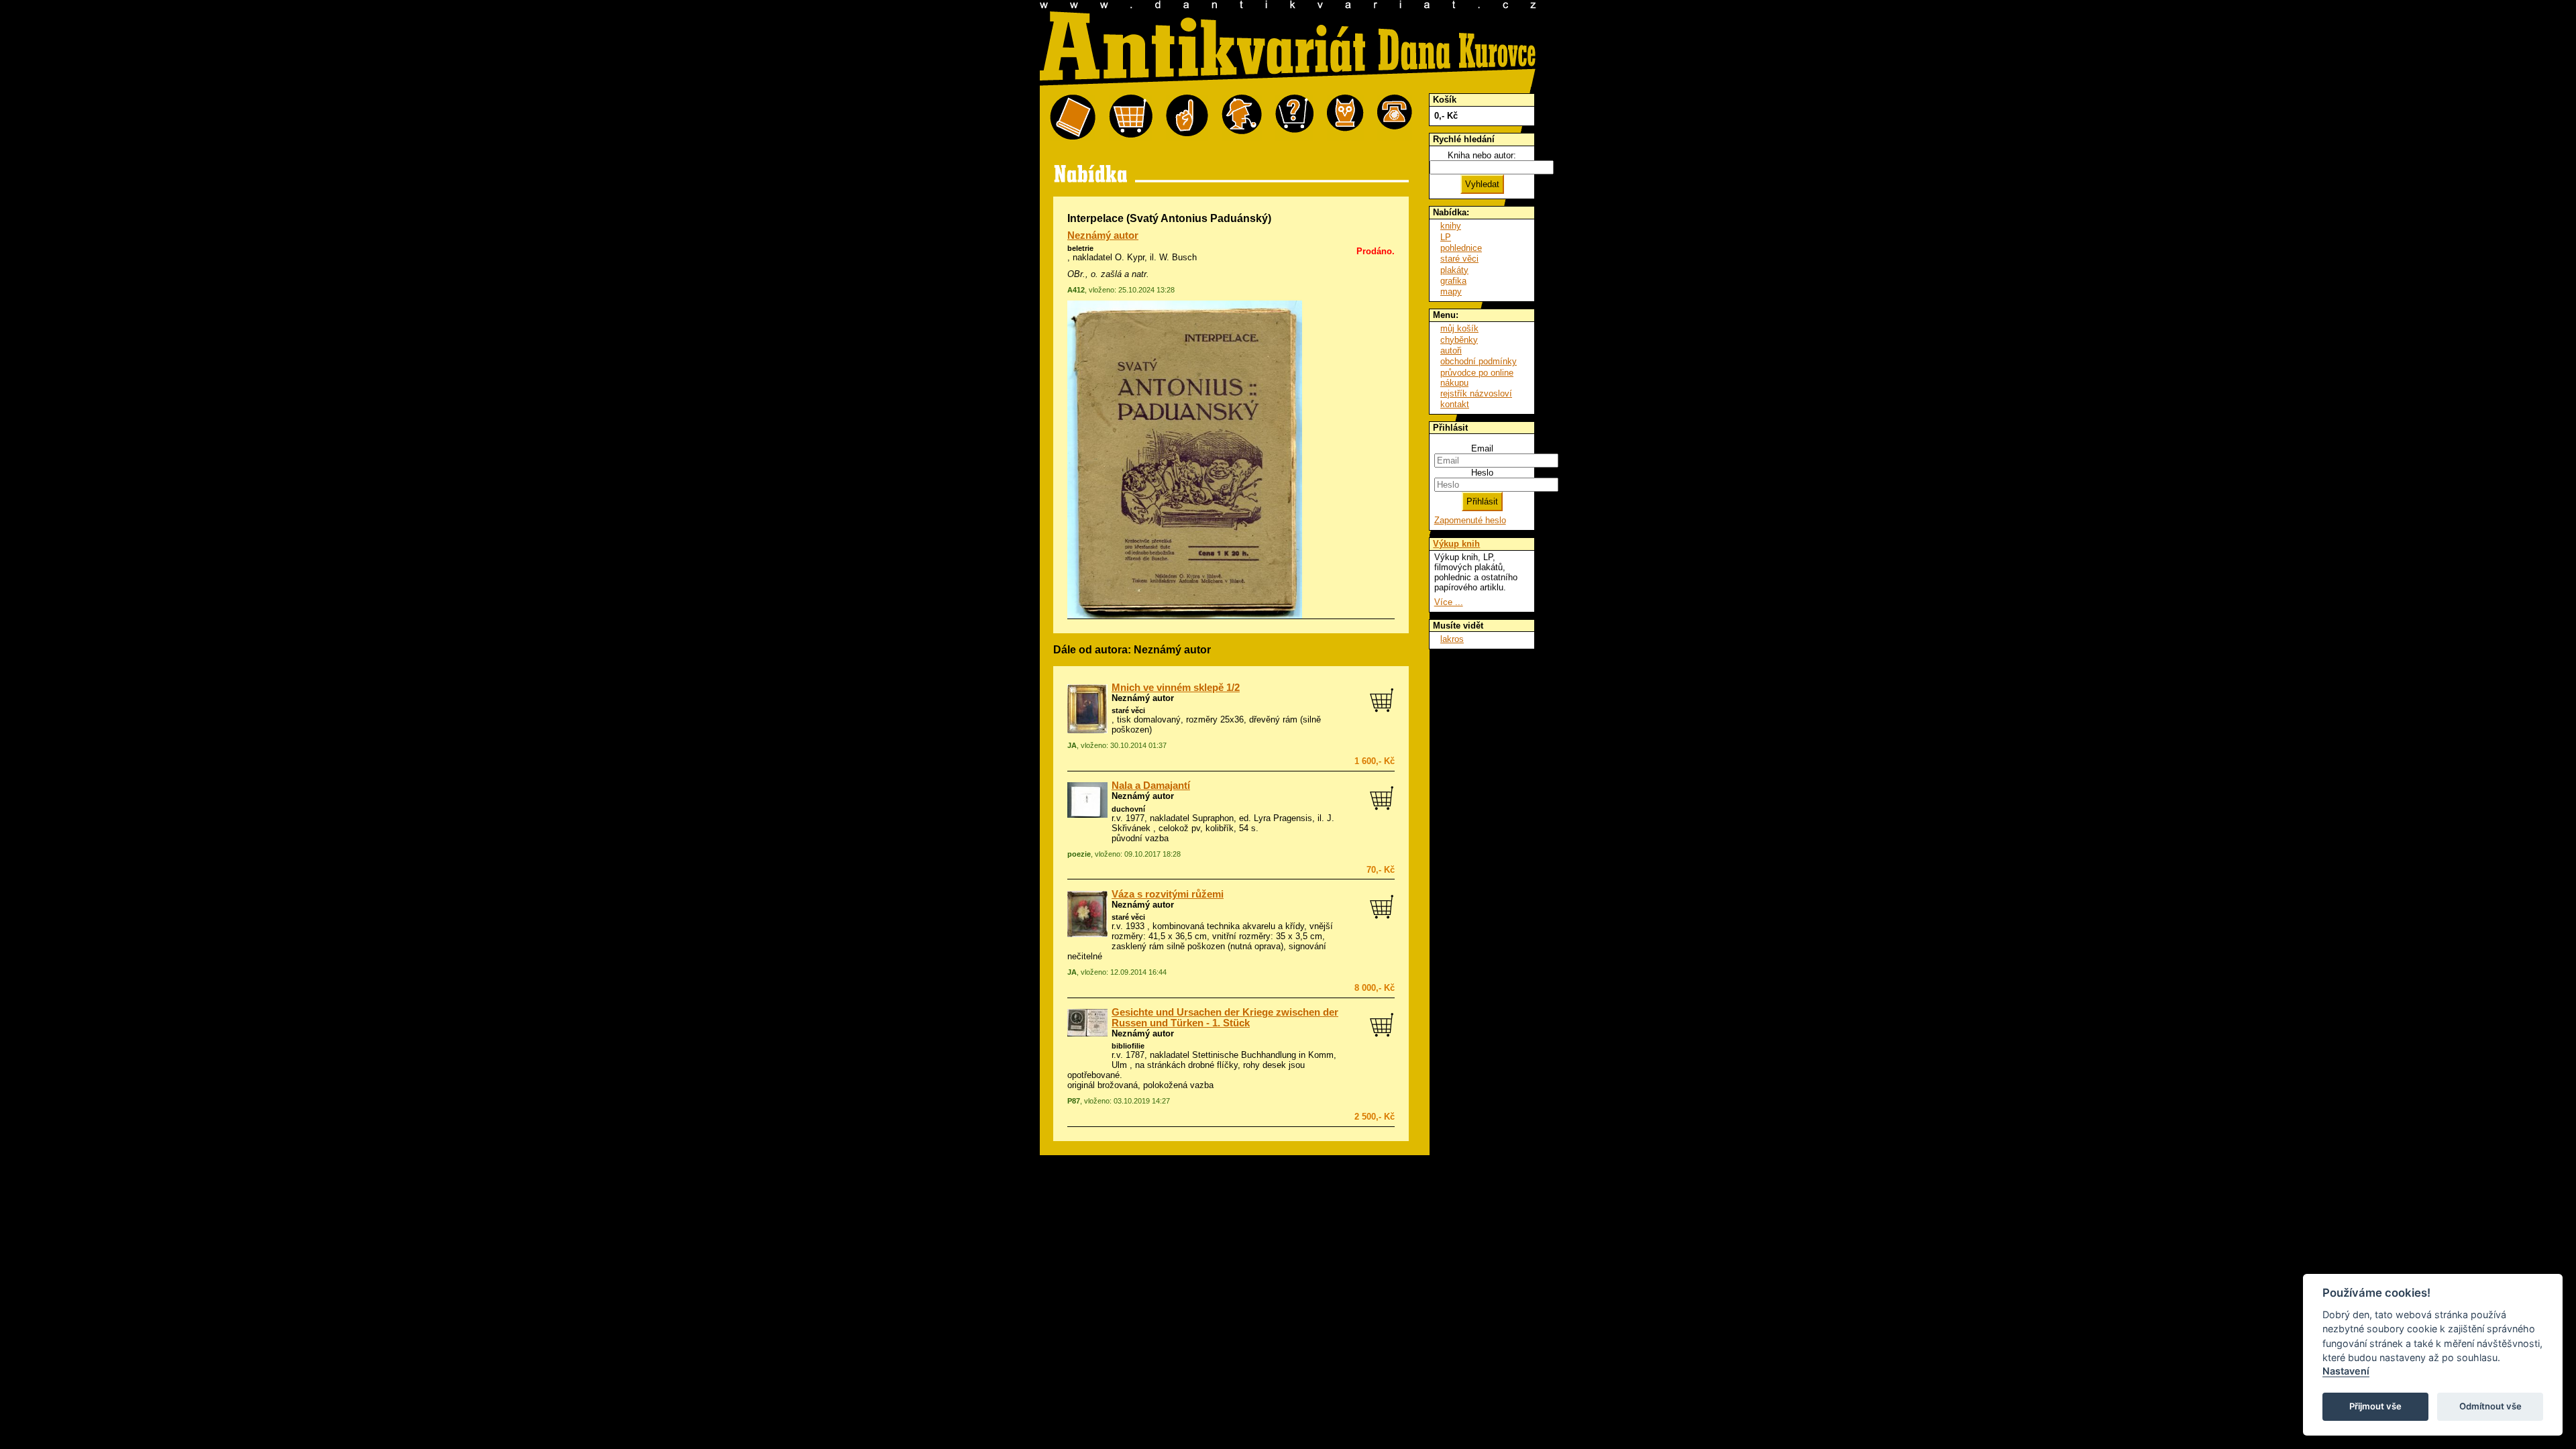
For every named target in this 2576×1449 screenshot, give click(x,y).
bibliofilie (1128, 1046)
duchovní (1128, 809)
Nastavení (2346, 1371)
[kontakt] (1395, 118)
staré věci (1128, 710)
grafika (1453, 281)
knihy (1451, 226)
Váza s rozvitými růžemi (1168, 894)
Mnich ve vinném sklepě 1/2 (1176, 688)
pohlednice (1461, 248)
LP (1446, 237)
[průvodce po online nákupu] (1294, 118)
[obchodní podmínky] (1187, 118)
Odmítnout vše (2490, 1406)
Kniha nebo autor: (1482, 155)
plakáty (1454, 270)
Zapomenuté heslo (1470, 520)
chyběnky (1459, 340)
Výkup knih (1456, 544)
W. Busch (1178, 257)
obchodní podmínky (1479, 361)
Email (1482, 448)
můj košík (1459, 328)
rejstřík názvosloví (1476, 393)
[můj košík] (1131, 118)
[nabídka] (1073, 118)
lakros (1452, 639)
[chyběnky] (1242, 118)
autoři (1451, 351)
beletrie (1080, 248)
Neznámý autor (1103, 235)
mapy (1451, 291)
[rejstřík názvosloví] (1345, 118)
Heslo (1482, 473)
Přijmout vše (2375, 1406)
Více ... (1449, 602)
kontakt (1455, 404)
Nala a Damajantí (1151, 786)
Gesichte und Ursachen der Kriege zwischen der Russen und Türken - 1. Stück (1225, 1018)
